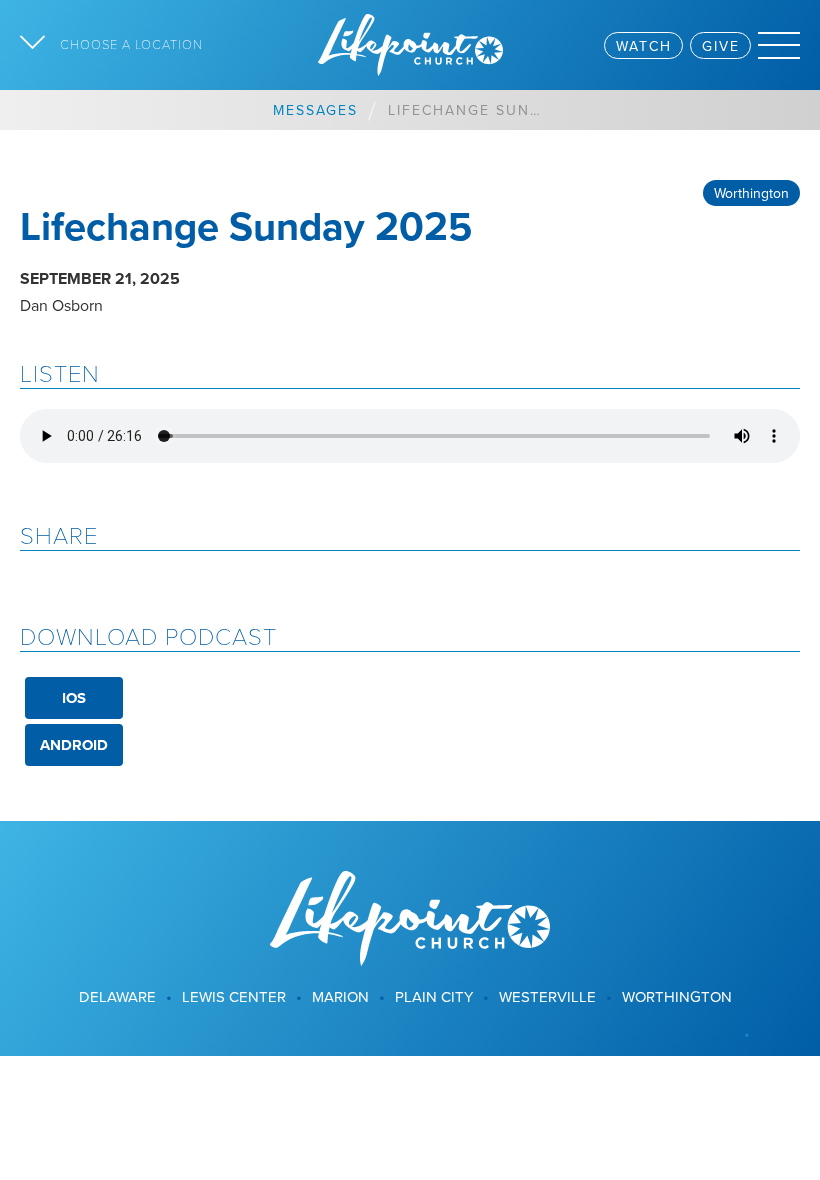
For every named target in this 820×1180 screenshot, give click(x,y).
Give (721, 46)
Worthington (751, 193)
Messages (315, 110)
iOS (74, 698)
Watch (644, 46)
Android (74, 745)
